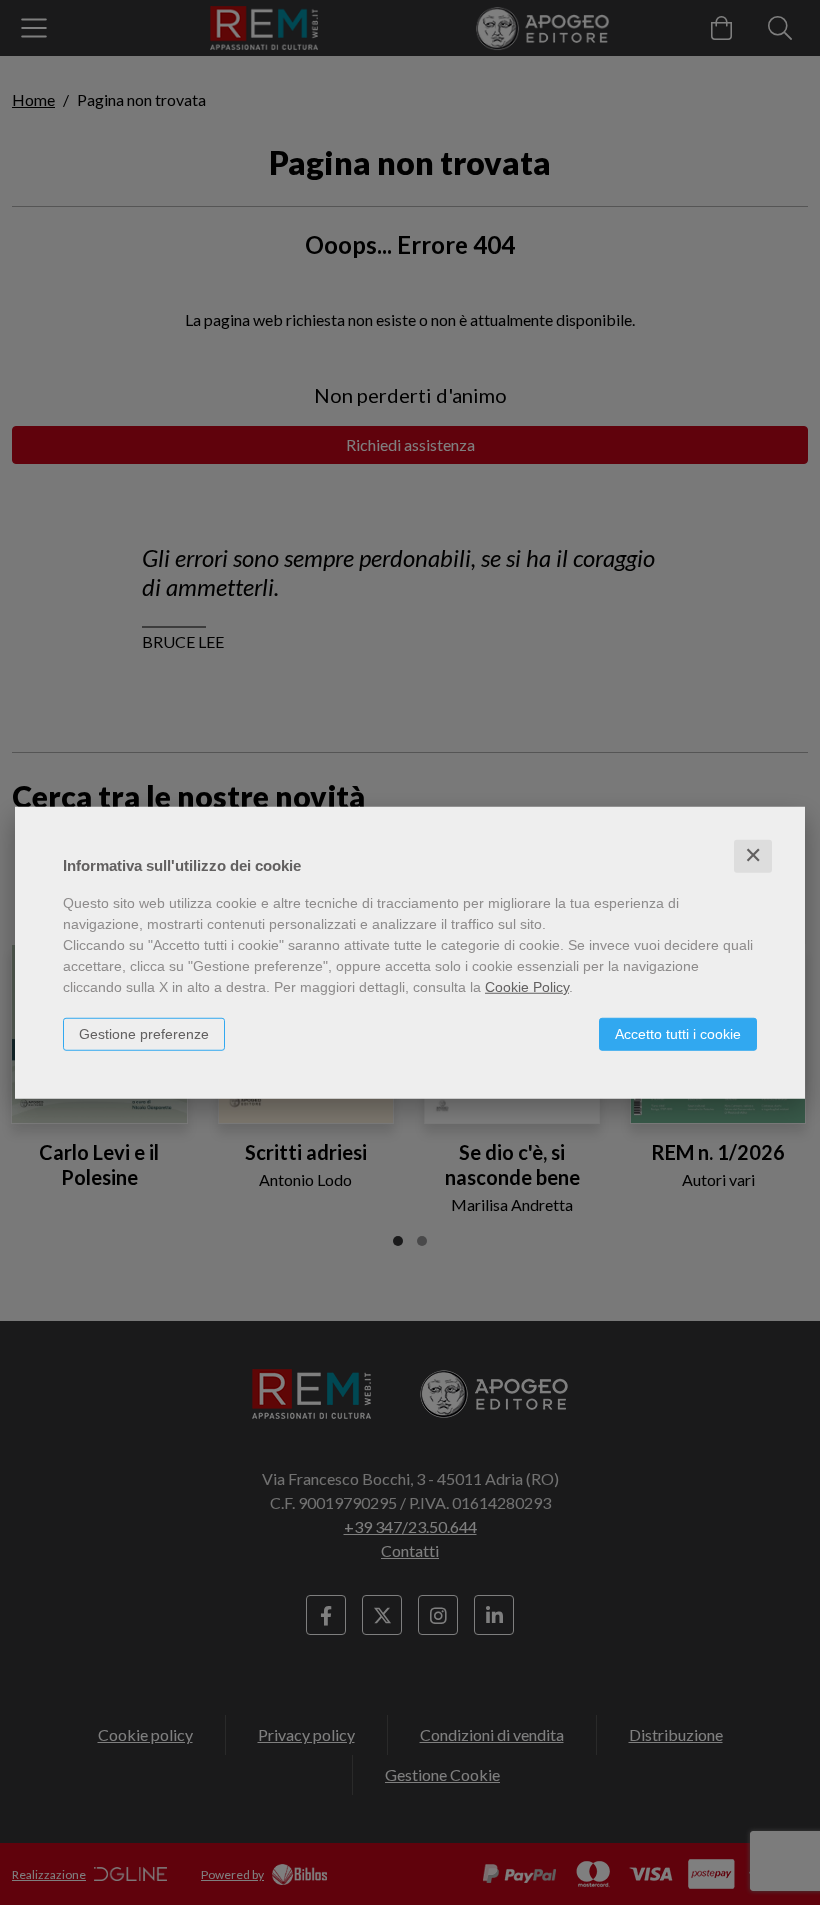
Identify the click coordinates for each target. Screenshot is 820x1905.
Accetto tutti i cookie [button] (678, 1034)
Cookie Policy (527, 987)
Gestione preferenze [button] (144, 1034)
